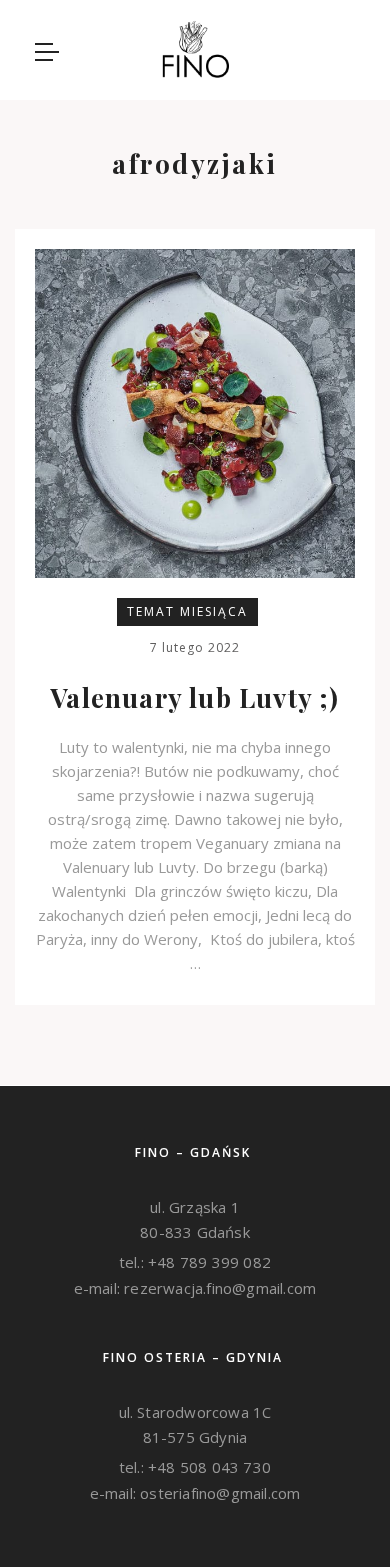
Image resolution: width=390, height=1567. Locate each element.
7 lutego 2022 (195, 647)
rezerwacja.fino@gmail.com (218, 1288)
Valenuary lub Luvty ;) (194, 697)
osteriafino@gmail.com (218, 1493)
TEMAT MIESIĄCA (187, 611)
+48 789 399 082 (207, 1262)
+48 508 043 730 (207, 1467)
